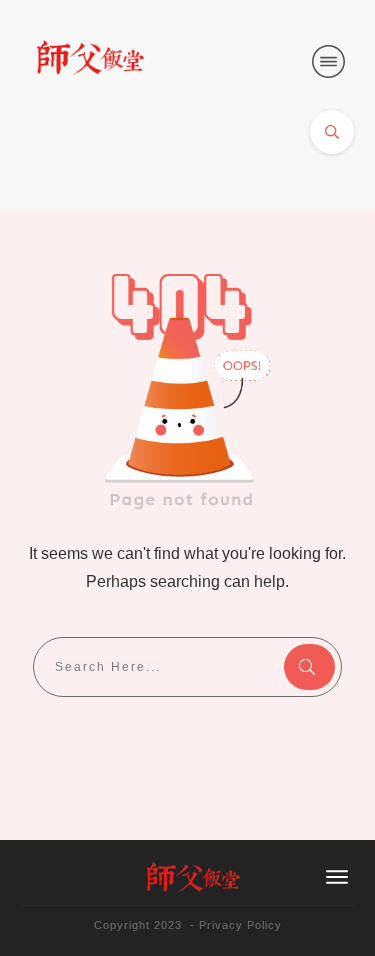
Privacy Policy (240, 925)
